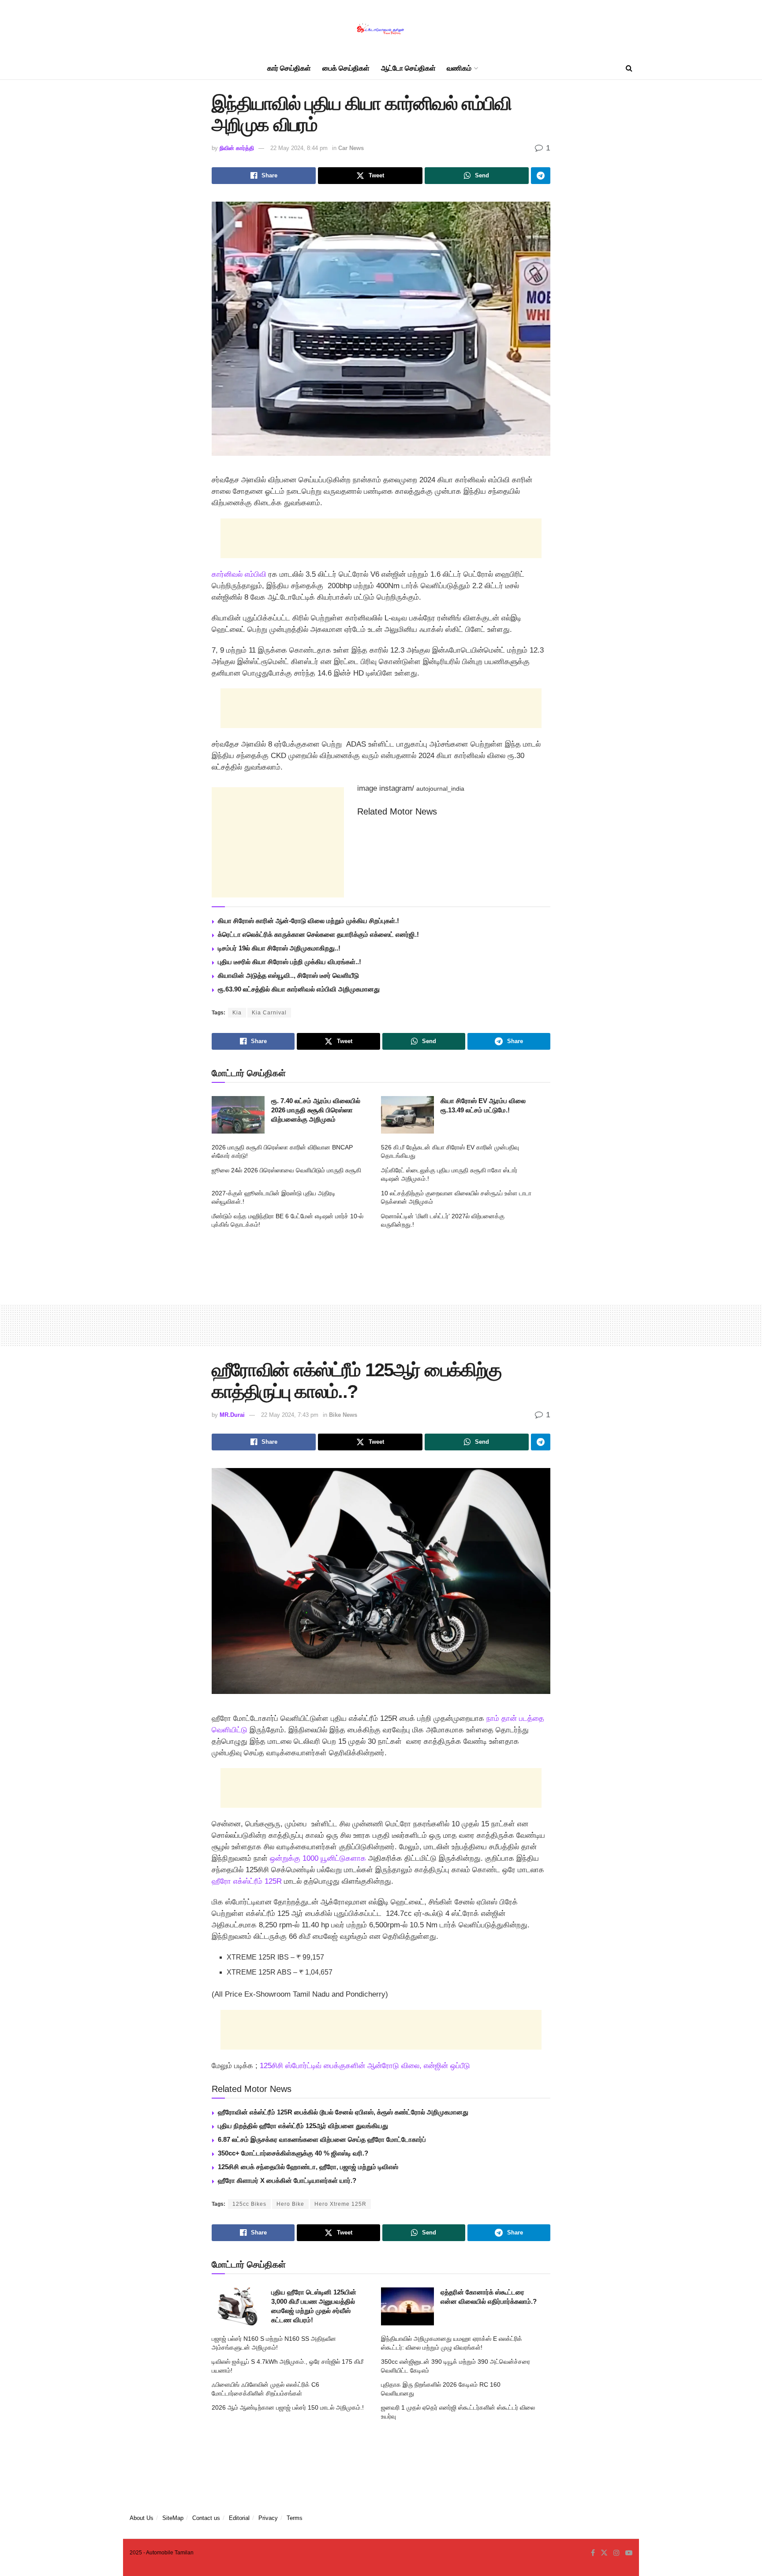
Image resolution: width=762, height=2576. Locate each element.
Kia (237, 1013)
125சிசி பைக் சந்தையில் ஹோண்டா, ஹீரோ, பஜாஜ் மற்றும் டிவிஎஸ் (308, 2167)
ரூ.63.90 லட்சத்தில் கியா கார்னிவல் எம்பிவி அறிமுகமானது (299, 989)
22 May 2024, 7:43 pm (290, 1415)
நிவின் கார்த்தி (237, 148)
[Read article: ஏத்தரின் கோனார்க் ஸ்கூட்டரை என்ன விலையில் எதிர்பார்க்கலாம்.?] (407, 2306)
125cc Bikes (249, 2204)
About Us (142, 2518)
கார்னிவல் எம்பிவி (239, 574)
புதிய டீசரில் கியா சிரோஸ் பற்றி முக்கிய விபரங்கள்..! (289, 962)
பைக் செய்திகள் (346, 68)
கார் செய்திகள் (289, 68)
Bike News (343, 1415)
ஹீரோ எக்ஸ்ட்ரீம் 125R (247, 1881)
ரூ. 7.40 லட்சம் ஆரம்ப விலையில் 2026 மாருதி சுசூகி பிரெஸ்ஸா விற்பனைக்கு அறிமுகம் (316, 1110)
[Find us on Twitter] (604, 2553)
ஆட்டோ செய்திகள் (408, 68)
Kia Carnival (269, 1013)
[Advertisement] (381, 538)
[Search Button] (629, 68)
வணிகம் (459, 68)
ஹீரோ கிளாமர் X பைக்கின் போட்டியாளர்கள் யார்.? (287, 2180)
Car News (351, 148)
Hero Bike (290, 2204)
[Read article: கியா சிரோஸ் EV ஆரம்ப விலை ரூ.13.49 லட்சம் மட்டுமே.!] (407, 1115)
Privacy (268, 2518)
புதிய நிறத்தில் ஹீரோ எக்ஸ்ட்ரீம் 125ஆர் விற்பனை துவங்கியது (303, 2126)
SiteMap (173, 2518)
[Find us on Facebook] (593, 2553)
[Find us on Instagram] (616, 2553)
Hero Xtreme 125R (340, 2204)
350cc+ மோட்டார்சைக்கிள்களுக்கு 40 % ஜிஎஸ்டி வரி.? (293, 2153)
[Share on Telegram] (541, 176)
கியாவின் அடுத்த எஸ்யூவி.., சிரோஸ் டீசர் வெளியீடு (288, 975)
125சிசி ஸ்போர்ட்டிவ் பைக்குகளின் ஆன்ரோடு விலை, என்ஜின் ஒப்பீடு (365, 2066)
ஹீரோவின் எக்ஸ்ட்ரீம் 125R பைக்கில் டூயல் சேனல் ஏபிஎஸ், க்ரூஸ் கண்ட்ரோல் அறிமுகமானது (343, 2112)
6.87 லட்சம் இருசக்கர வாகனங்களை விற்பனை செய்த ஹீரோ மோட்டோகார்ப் (322, 2139)
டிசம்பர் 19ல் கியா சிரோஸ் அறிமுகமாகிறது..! (279, 948)
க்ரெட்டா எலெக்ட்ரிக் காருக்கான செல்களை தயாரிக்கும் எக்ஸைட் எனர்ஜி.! (318, 934)
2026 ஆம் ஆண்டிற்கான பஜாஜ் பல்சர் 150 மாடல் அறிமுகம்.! (288, 2407)
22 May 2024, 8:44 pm (299, 148)
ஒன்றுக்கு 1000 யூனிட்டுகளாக (318, 1858)
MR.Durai (232, 1415)
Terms (295, 2518)
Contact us (206, 2518)
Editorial (239, 2518)
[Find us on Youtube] (629, 2553)
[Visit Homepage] (381, 29)
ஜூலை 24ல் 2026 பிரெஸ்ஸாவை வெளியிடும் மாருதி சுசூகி (286, 1170)
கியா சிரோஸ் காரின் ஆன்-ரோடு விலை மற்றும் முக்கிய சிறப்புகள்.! (308, 921)
